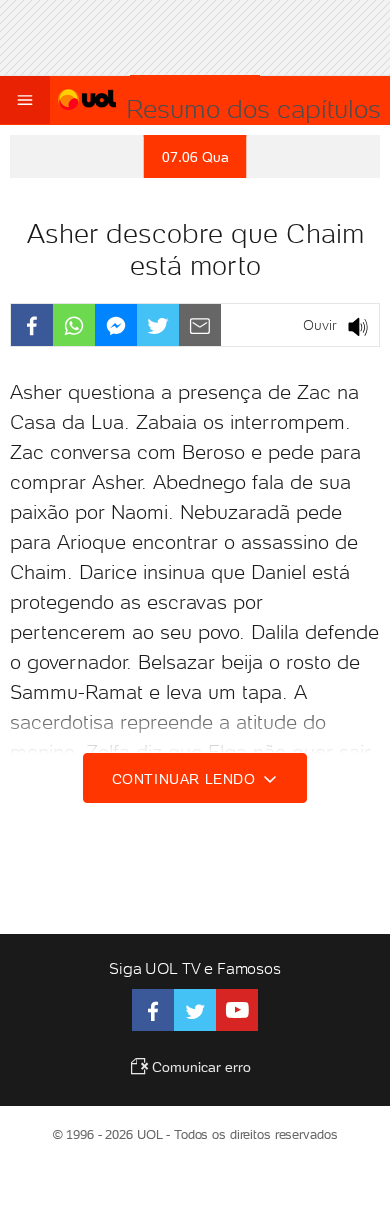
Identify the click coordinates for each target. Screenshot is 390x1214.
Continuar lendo (186, 779)
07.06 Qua (195, 157)
